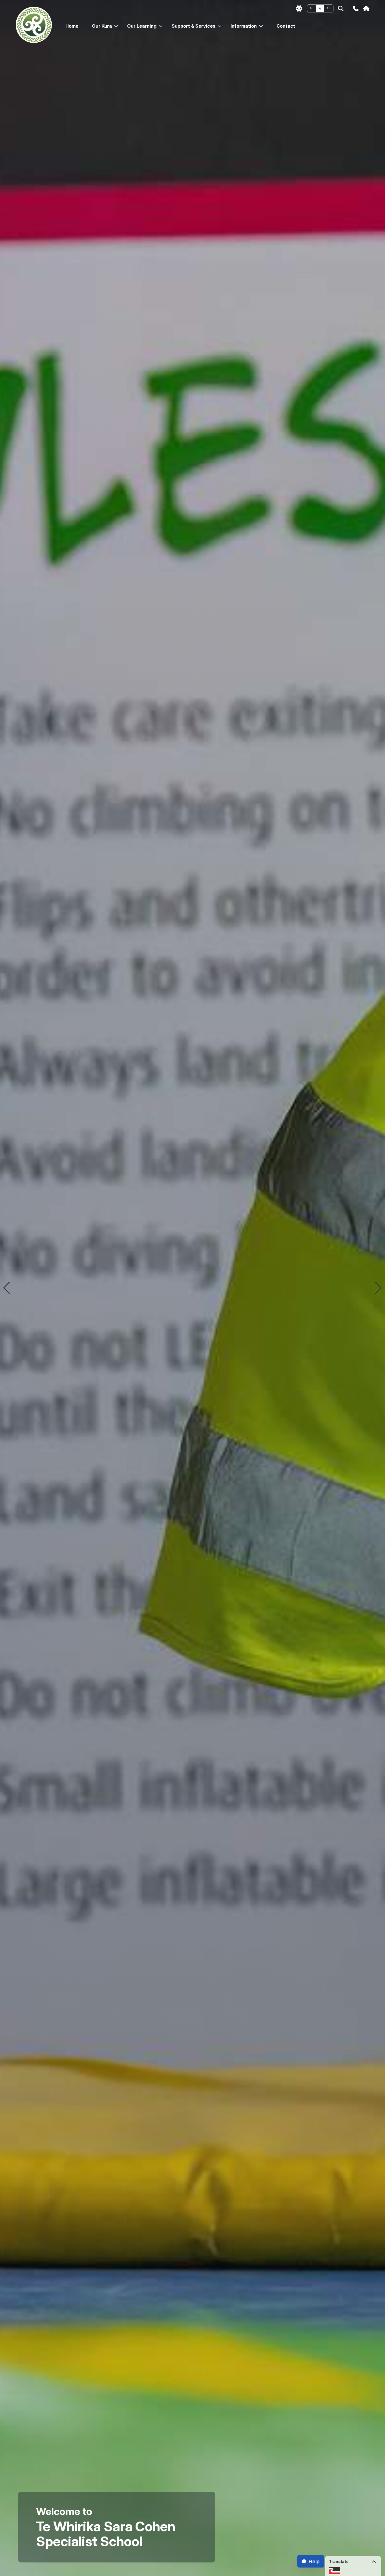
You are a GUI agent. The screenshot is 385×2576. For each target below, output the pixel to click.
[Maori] (335, 2570)
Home (72, 26)
